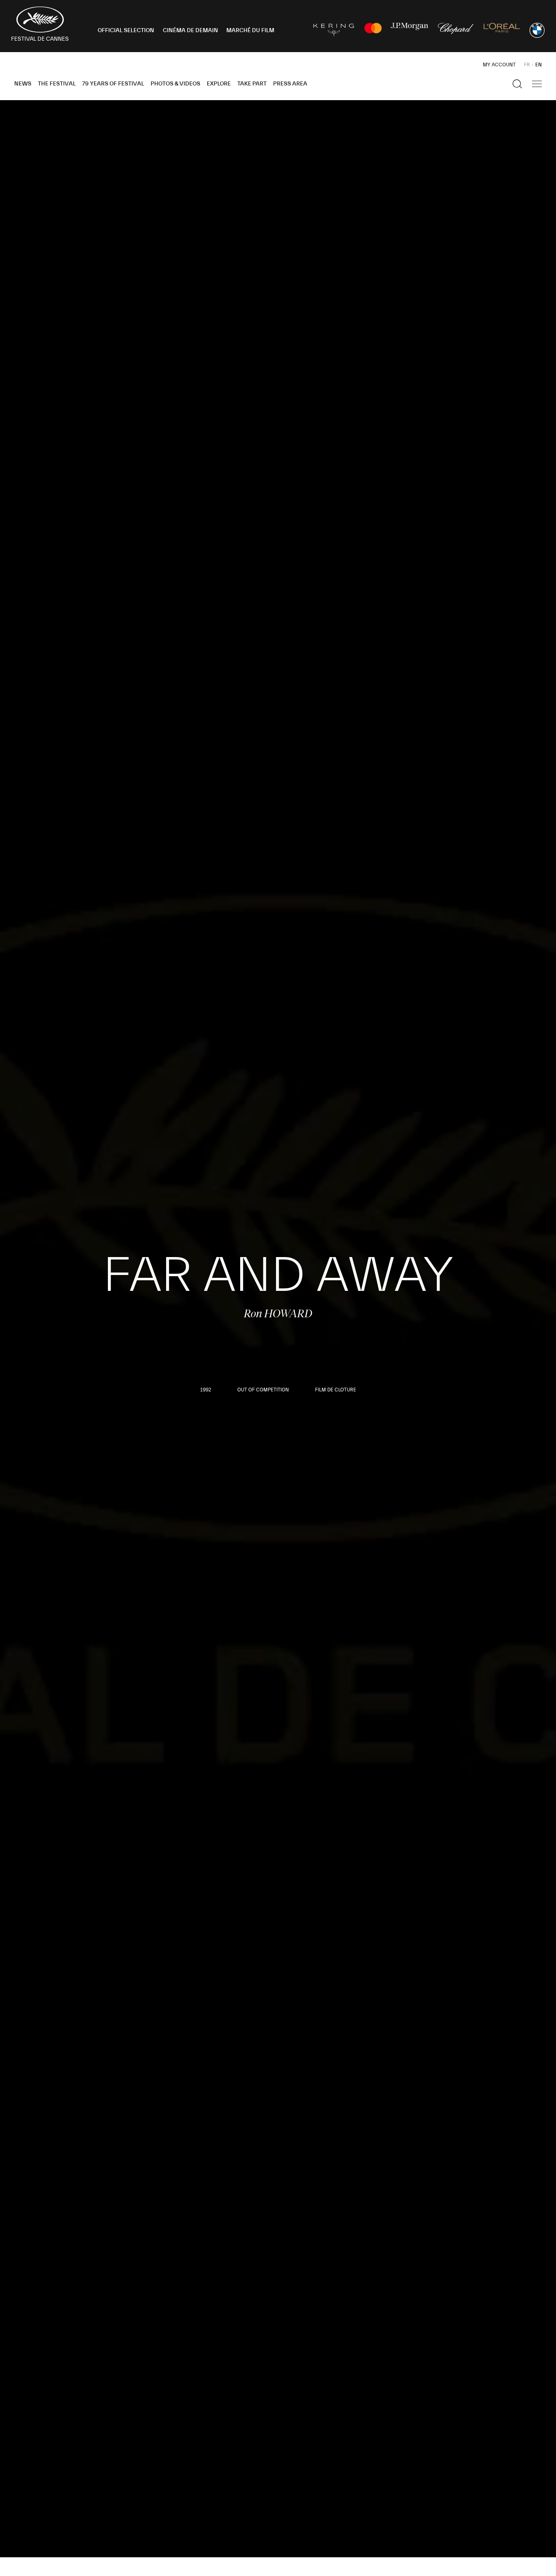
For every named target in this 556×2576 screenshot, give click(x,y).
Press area (290, 84)
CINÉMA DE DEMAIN (190, 31)
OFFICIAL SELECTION (126, 31)
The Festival (57, 84)
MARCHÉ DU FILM (250, 31)
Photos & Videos (175, 84)
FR (527, 65)
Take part (252, 84)
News (23, 84)
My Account (499, 65)
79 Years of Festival (113, 84)
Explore (219, 84)
